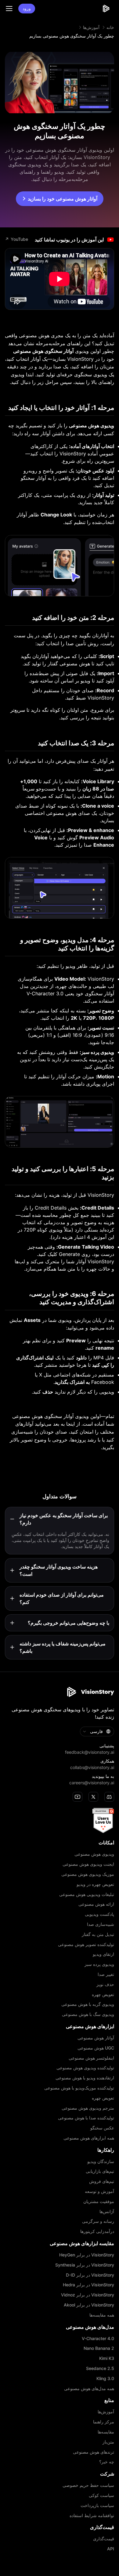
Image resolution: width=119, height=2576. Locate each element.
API (111, 2549)
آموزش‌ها (91, 27)
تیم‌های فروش (102, 2181)
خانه (110, 27)
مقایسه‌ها (106, 2432)
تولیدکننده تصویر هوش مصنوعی (86, 1945)
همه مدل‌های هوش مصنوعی (89, 2389)
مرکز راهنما (104, 2422)
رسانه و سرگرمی (98, 2221)
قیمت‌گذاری (104, 2539)
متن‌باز (108, 2442)
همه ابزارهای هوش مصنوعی (89, 2138)
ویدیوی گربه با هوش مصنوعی (88, 2004)
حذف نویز (105, 1984)
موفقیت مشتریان (99, 2202)
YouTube (16, 239)
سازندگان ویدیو (101, 2162)
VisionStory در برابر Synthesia (85, 2265)
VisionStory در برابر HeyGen (87, 2255)
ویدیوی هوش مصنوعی (94, 1854)
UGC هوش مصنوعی (96, 2048)
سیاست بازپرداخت (97, 2505)
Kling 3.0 (105, 2379)
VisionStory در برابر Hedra (88, 2285)
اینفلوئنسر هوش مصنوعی (91, 2058)
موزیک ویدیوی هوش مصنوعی (88, 1874)
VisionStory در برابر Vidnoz (88, 2295)
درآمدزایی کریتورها (97, 2231)
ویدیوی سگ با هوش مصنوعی (88, 2014)
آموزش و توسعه (99, 2191)
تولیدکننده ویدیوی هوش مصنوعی (85, 2068)
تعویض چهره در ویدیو (95, 1884)
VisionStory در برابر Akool (89, 2305)
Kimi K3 (107, 2358)
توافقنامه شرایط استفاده (92, 2516)
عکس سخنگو (102, 2128)
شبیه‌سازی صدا (101, 1924)
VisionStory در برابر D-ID (90, 2275)
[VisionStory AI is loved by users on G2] (60, 1821)
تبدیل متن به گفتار (98, 1934)
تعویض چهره (103, 1995)
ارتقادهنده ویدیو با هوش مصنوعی (85, 2078)
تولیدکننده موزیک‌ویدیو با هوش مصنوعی (79, 2088)
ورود (27, 8)
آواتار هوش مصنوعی (96, 2038)
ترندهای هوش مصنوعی (94, 2452)
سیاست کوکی (101, 2495)
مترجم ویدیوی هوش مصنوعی (88, 2108)
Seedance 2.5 (100, 2368)
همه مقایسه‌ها (102, 2315)
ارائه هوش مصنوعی (96, 1904)
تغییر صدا (106, 1974)
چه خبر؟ (107, 2462)
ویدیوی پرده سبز (99, 1964)
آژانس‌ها (107, 2212)
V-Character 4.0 (98, 2339)
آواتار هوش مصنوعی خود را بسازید (63, 199)
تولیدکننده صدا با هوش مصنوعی (86, 2118)
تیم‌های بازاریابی (100, 2171)
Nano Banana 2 (99, 2348)
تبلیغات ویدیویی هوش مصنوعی (87, 1894)
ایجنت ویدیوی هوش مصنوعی (88, 1864)
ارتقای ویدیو (103, 1954)
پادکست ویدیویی (99, 1914)
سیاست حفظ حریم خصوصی (88, 2485)
